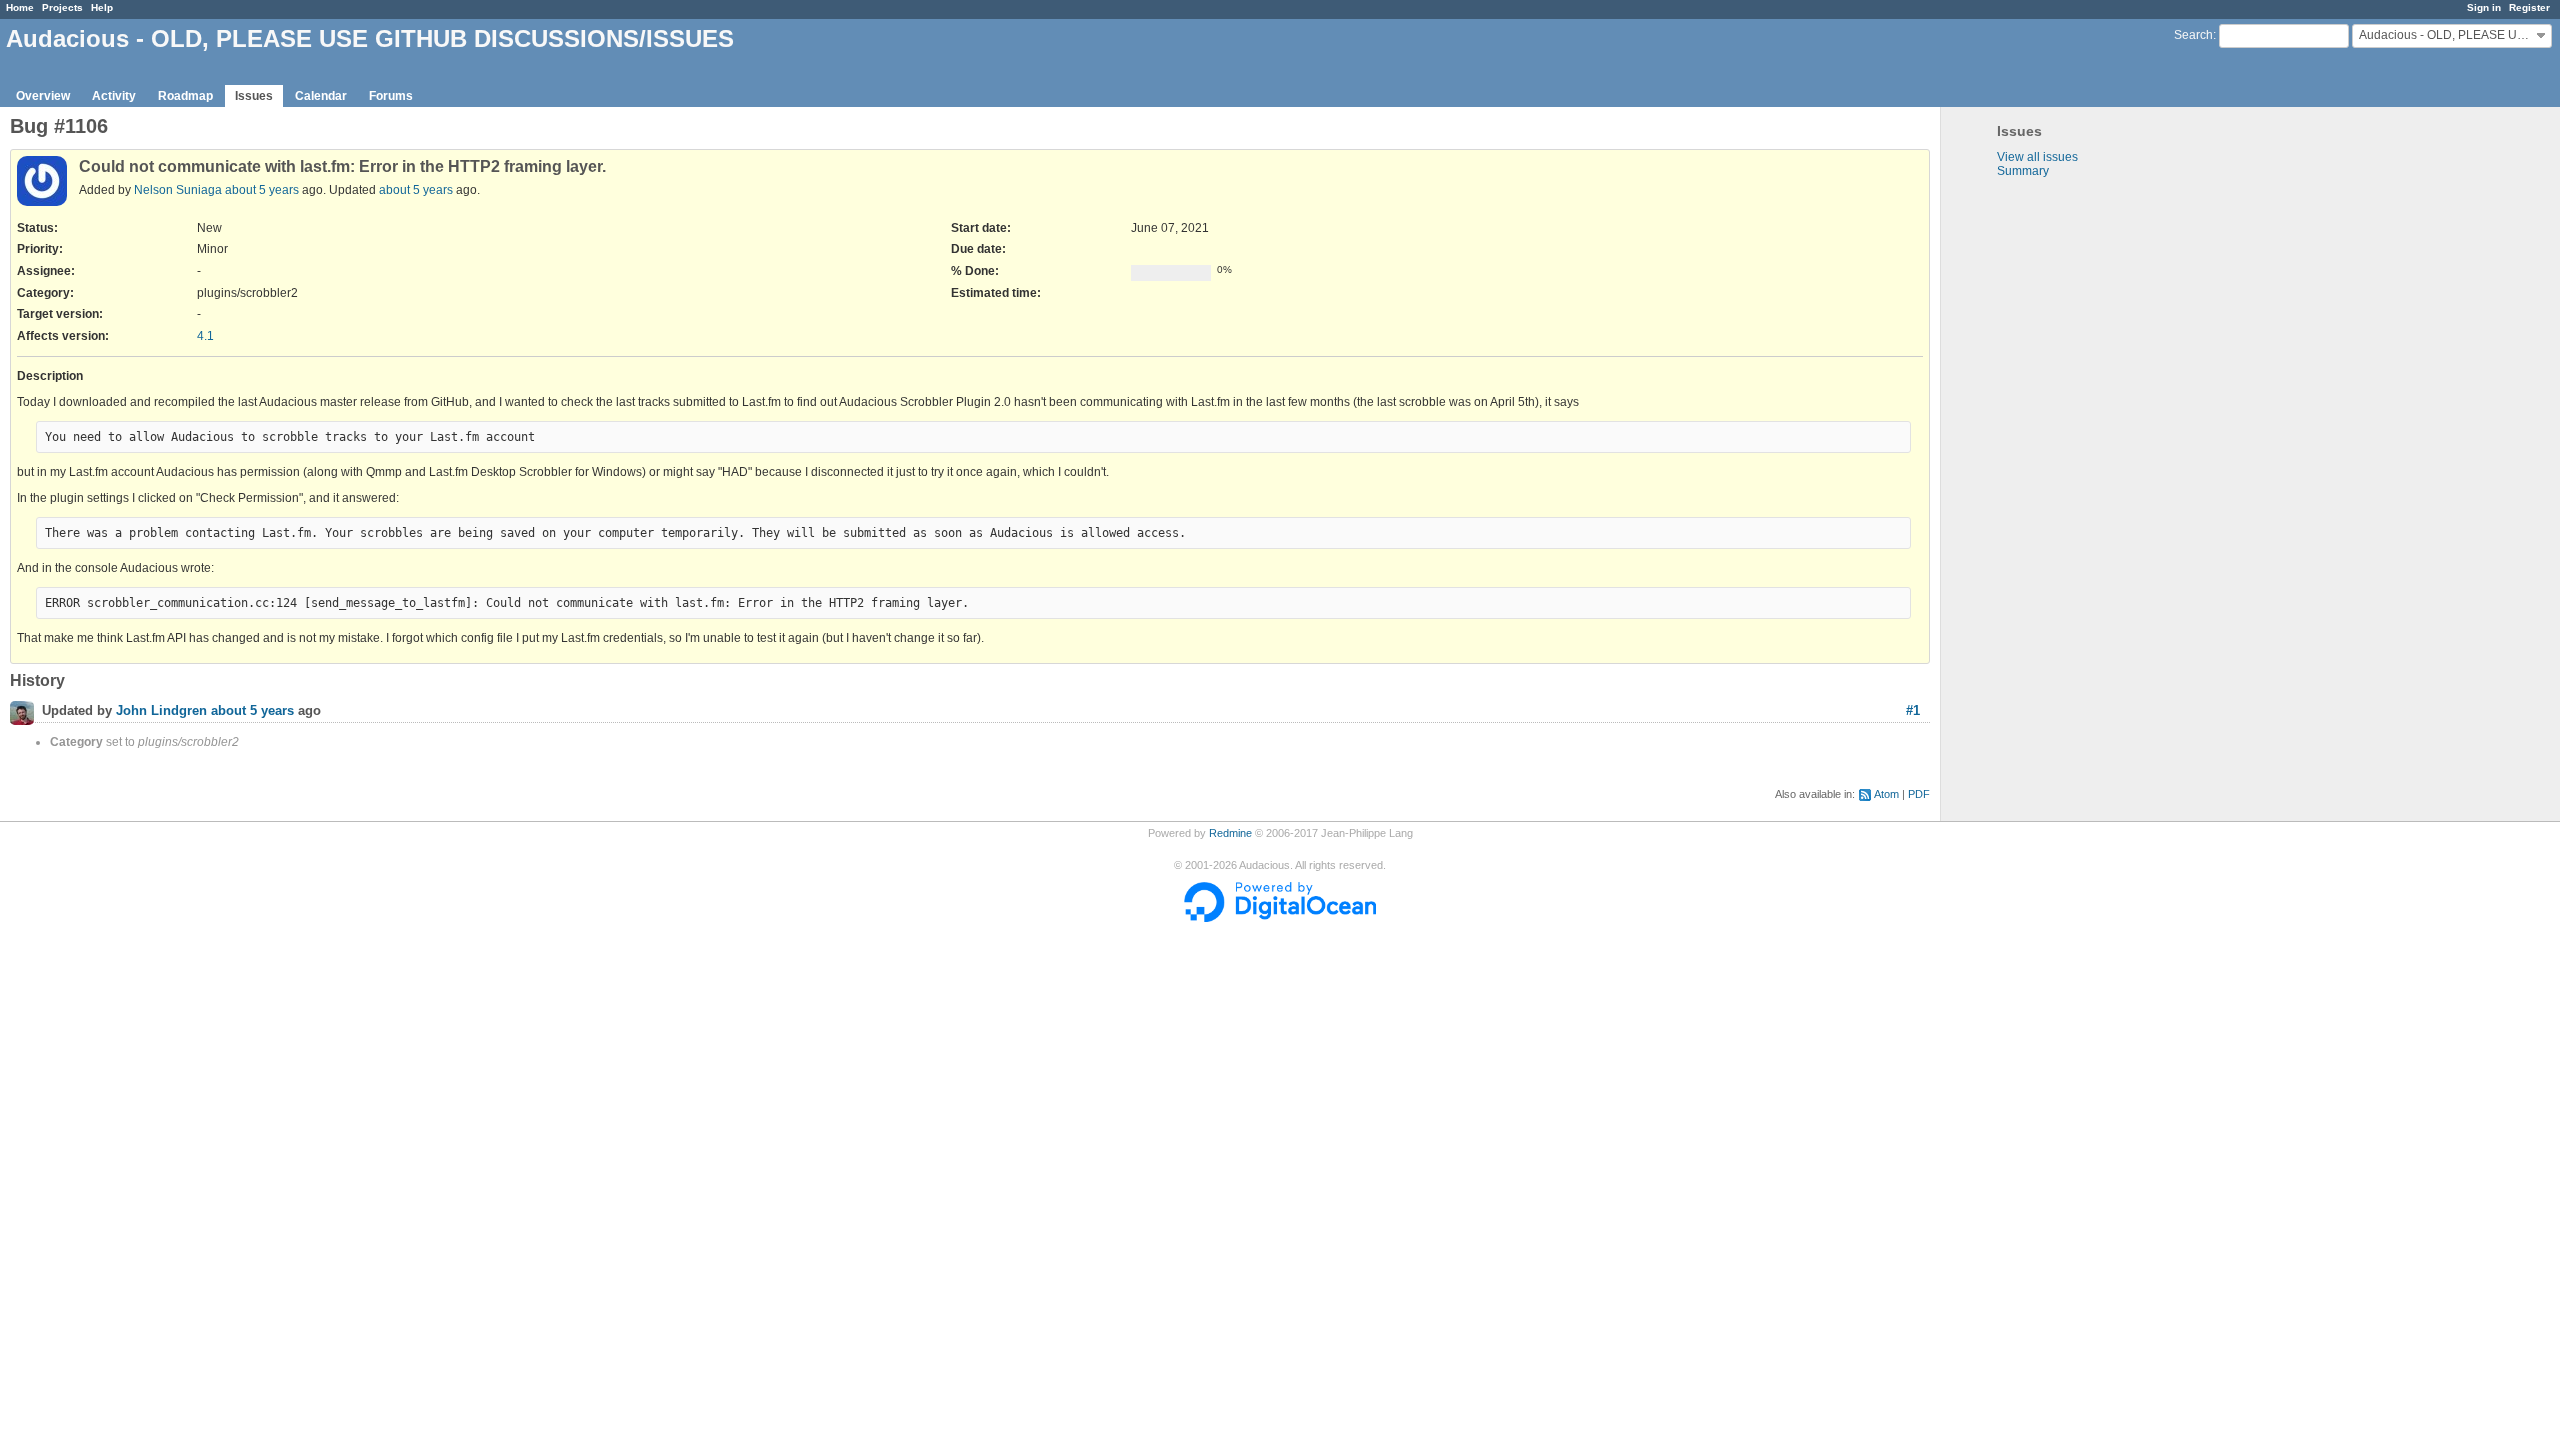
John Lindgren (161, 711)
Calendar (321, 96)
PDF (1919, 794)
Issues (254, 96)
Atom (1886, 794)
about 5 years (262, 190)
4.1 (205, 336)
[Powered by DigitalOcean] (1280, 918)
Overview (43, 96)
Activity (114, 96)
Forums (391, 96)
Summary (2023, 171)
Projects (62, 7)
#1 (1913, 710)
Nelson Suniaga (178, 190)
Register (2529, 7)
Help (102, 7)
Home (20, 7)
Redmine (1230, 833)
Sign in (2484, 7)
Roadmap (185, 96)
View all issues (2037, 157)
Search (2193, 35)
